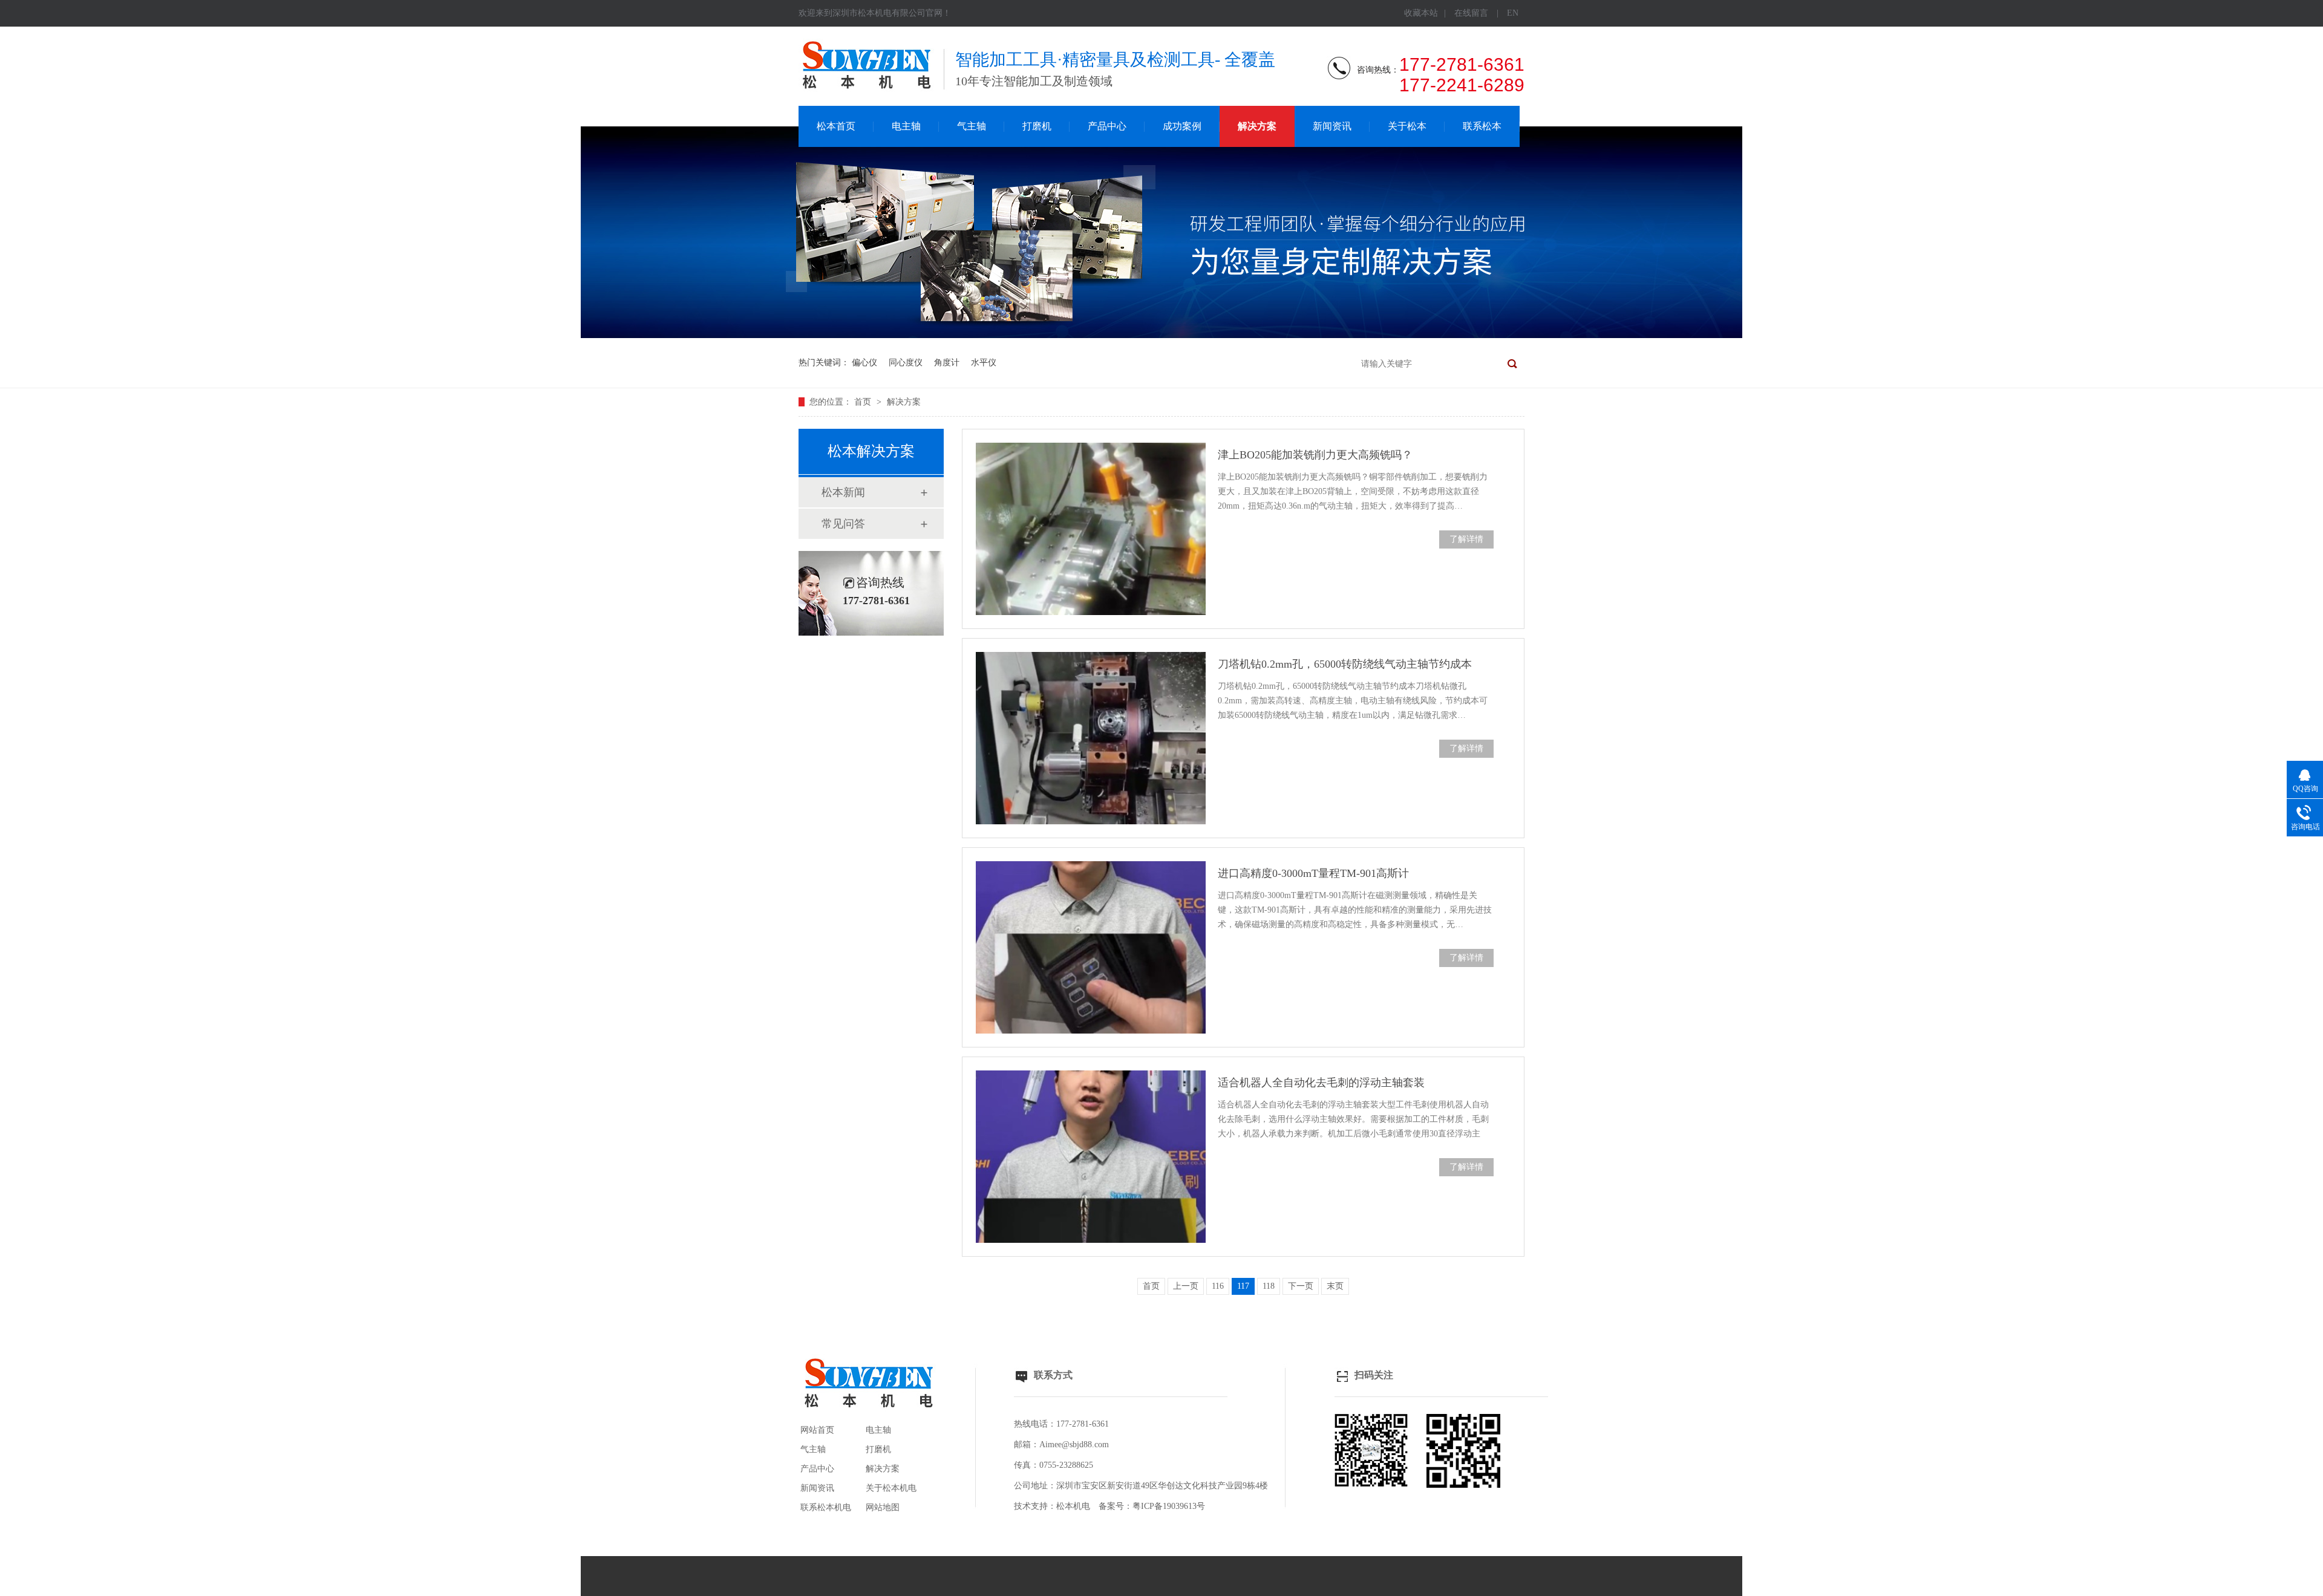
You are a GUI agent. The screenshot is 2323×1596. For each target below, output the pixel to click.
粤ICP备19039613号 (1169, 1506)
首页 (864, 402)
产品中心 (1107, 126)
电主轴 (906, 126)
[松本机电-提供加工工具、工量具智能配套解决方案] (1161, 335)
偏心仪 (864, 363)
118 (1269, 1286)
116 (1218, 1286)
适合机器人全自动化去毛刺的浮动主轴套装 (1321, 1083)
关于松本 (1407, 126)
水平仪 (984, 363)
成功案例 (1182, 126)
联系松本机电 (826, 1507)
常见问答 (843, 524)
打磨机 (1037, 126)
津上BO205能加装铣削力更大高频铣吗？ (1315, 455)
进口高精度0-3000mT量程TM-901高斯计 (1313, 873)
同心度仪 (906, 363)
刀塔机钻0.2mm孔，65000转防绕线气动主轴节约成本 (1345, 664)
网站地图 (883, 1507)
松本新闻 (843, 492)
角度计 (947, 363)
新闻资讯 (1332, 126)
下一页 (1301, 1286)
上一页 (1186, 1286)
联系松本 (1482, 126)
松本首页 (836, 126)
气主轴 (972, 126)
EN (1513, 13)
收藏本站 (1421, 13)
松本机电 (1073, 1506)
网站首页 (817, 1430)
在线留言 (1471, 13)
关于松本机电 (891, 1488)
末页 (1335, 1286)
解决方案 (1257, 126)
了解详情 (1466, 539)
